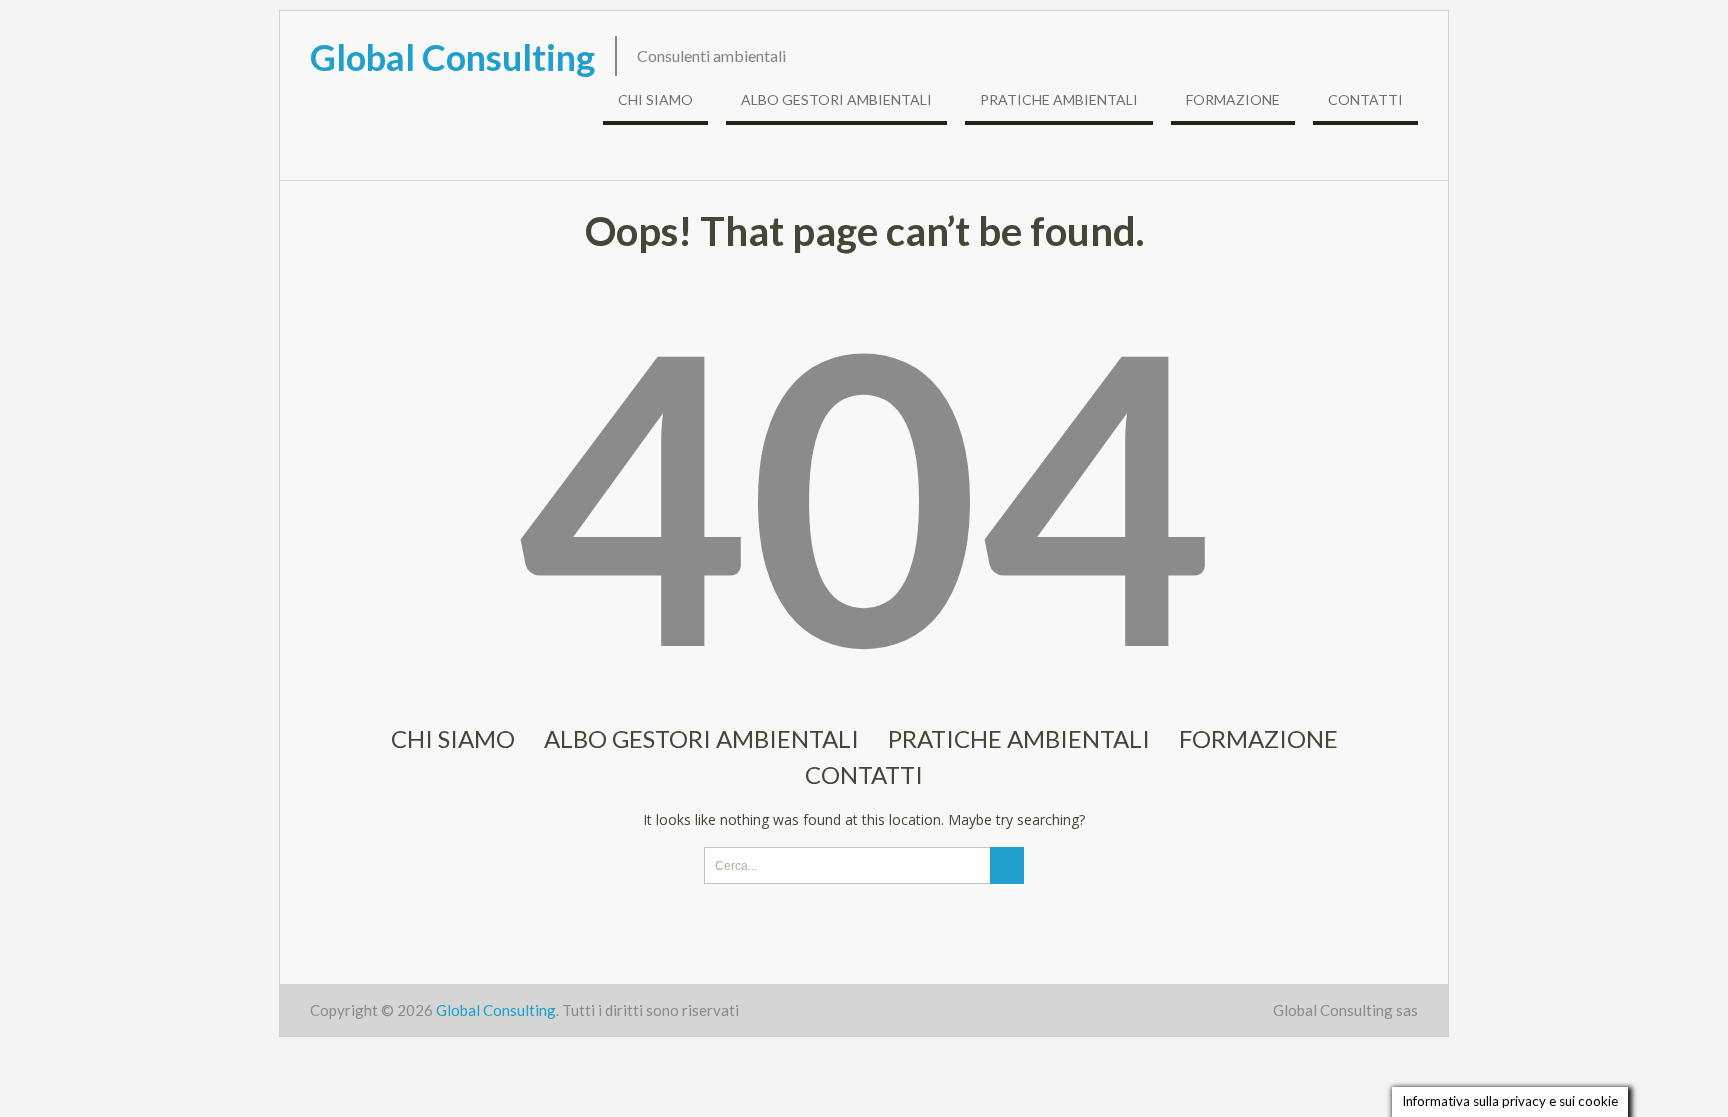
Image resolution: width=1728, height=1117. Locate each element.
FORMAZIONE (1233, 99)
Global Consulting (452, 57)
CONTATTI (1365, 99)
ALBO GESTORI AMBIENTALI (836, 99)
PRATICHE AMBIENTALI (1059, 99)
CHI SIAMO (655, 99)
